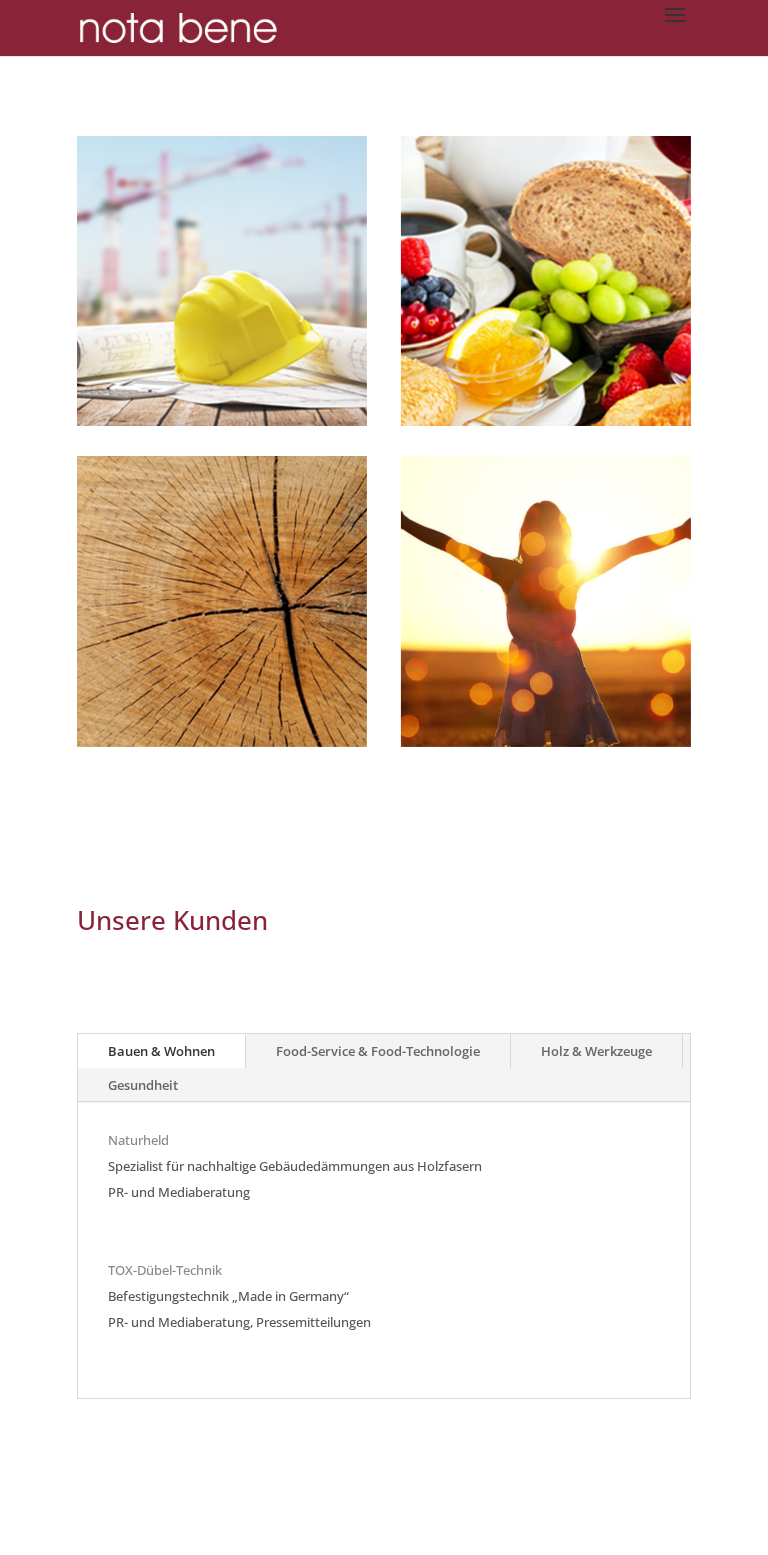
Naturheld (138, 1140)
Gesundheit (143, 1085)
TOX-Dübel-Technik (165, 1270)
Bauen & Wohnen (161, 1051)
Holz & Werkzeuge (596, 1051)
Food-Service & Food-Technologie (378, 1051)
